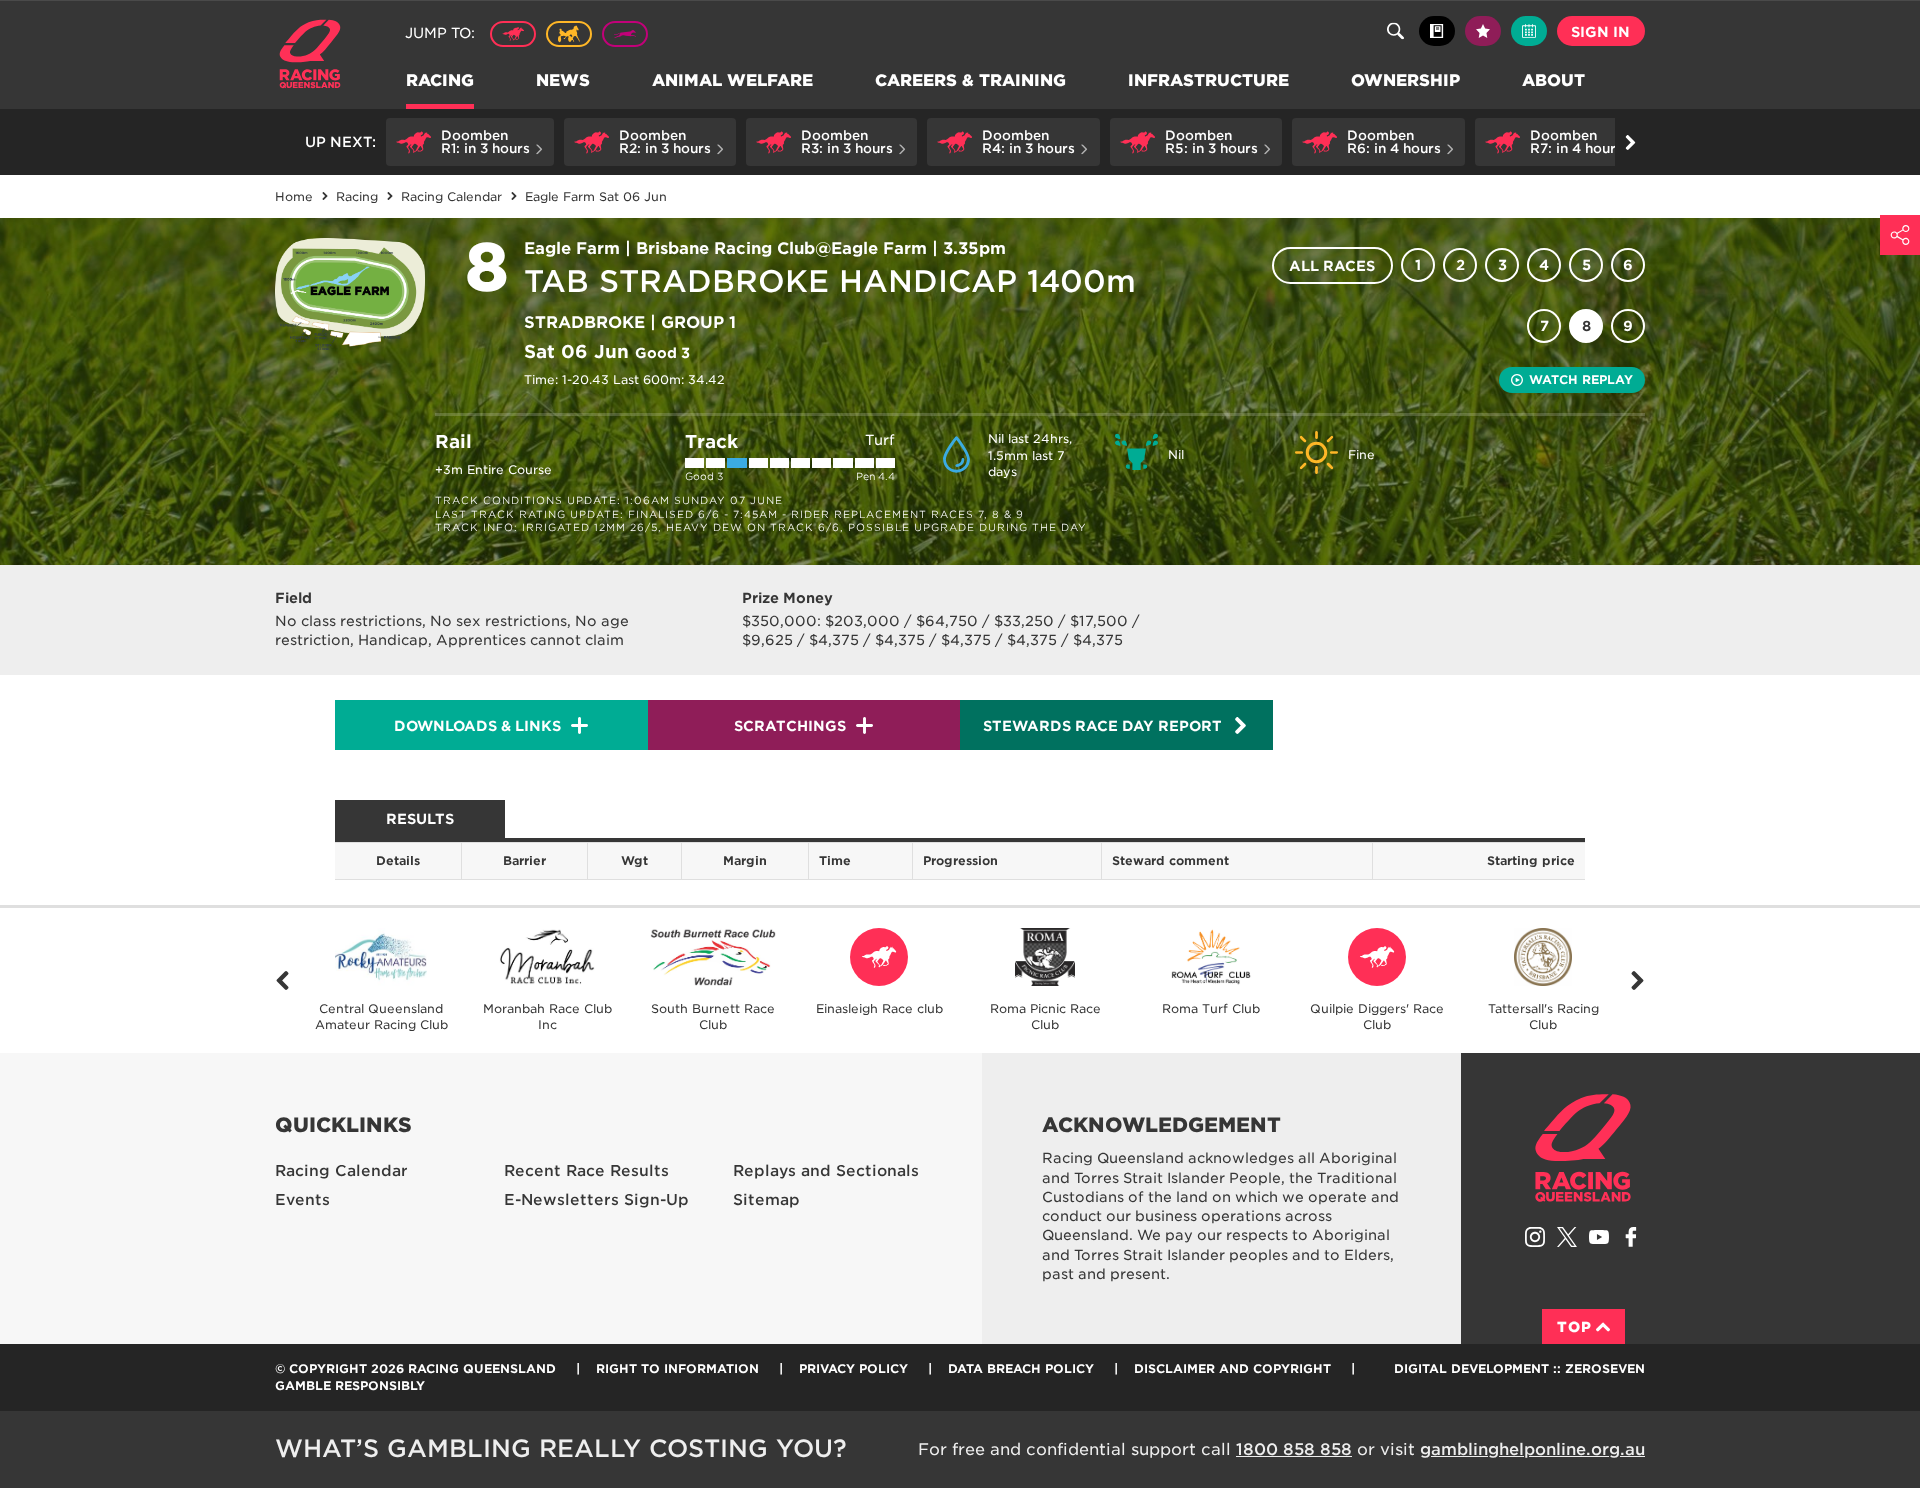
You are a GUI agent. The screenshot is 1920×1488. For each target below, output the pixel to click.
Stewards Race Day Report (1102, 726)
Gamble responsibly (350, 1385)
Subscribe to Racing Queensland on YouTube (1599, 1237)
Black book (1437, 31)
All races (1332, 266)
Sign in (1600, 32)
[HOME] (317, 56)
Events (302, 1200)
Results (420, 819)
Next (1637, 980)
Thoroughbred (513, 34)
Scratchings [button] (790, 726)
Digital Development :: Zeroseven (1519, 1368)
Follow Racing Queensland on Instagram (1535, 1237)
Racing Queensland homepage (1583, 1148)
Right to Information (677, 1368)
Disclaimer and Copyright (1232, 1368)
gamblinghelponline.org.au (1532, 1449)
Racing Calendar (341, 1171)
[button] (470, 142)
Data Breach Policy (1021, 1368)
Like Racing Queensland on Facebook (1631, 1237)
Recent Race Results (586, 1171)
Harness (569, 34)
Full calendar (1529, 31)
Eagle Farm (572, 248)
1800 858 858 (1294, 1449)
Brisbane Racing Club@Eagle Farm (781, 248)
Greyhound (625, 34)
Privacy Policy (853, 1368)
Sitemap (766, 1200)
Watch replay (1581, 379)
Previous (282, 980)
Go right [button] (1630, 142)
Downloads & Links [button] (477, 726)
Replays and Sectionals (826, 1171)
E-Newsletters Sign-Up (596, 1200)
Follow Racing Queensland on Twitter (1567, 1237)
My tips (1483, 31)
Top (1574, 1327)
